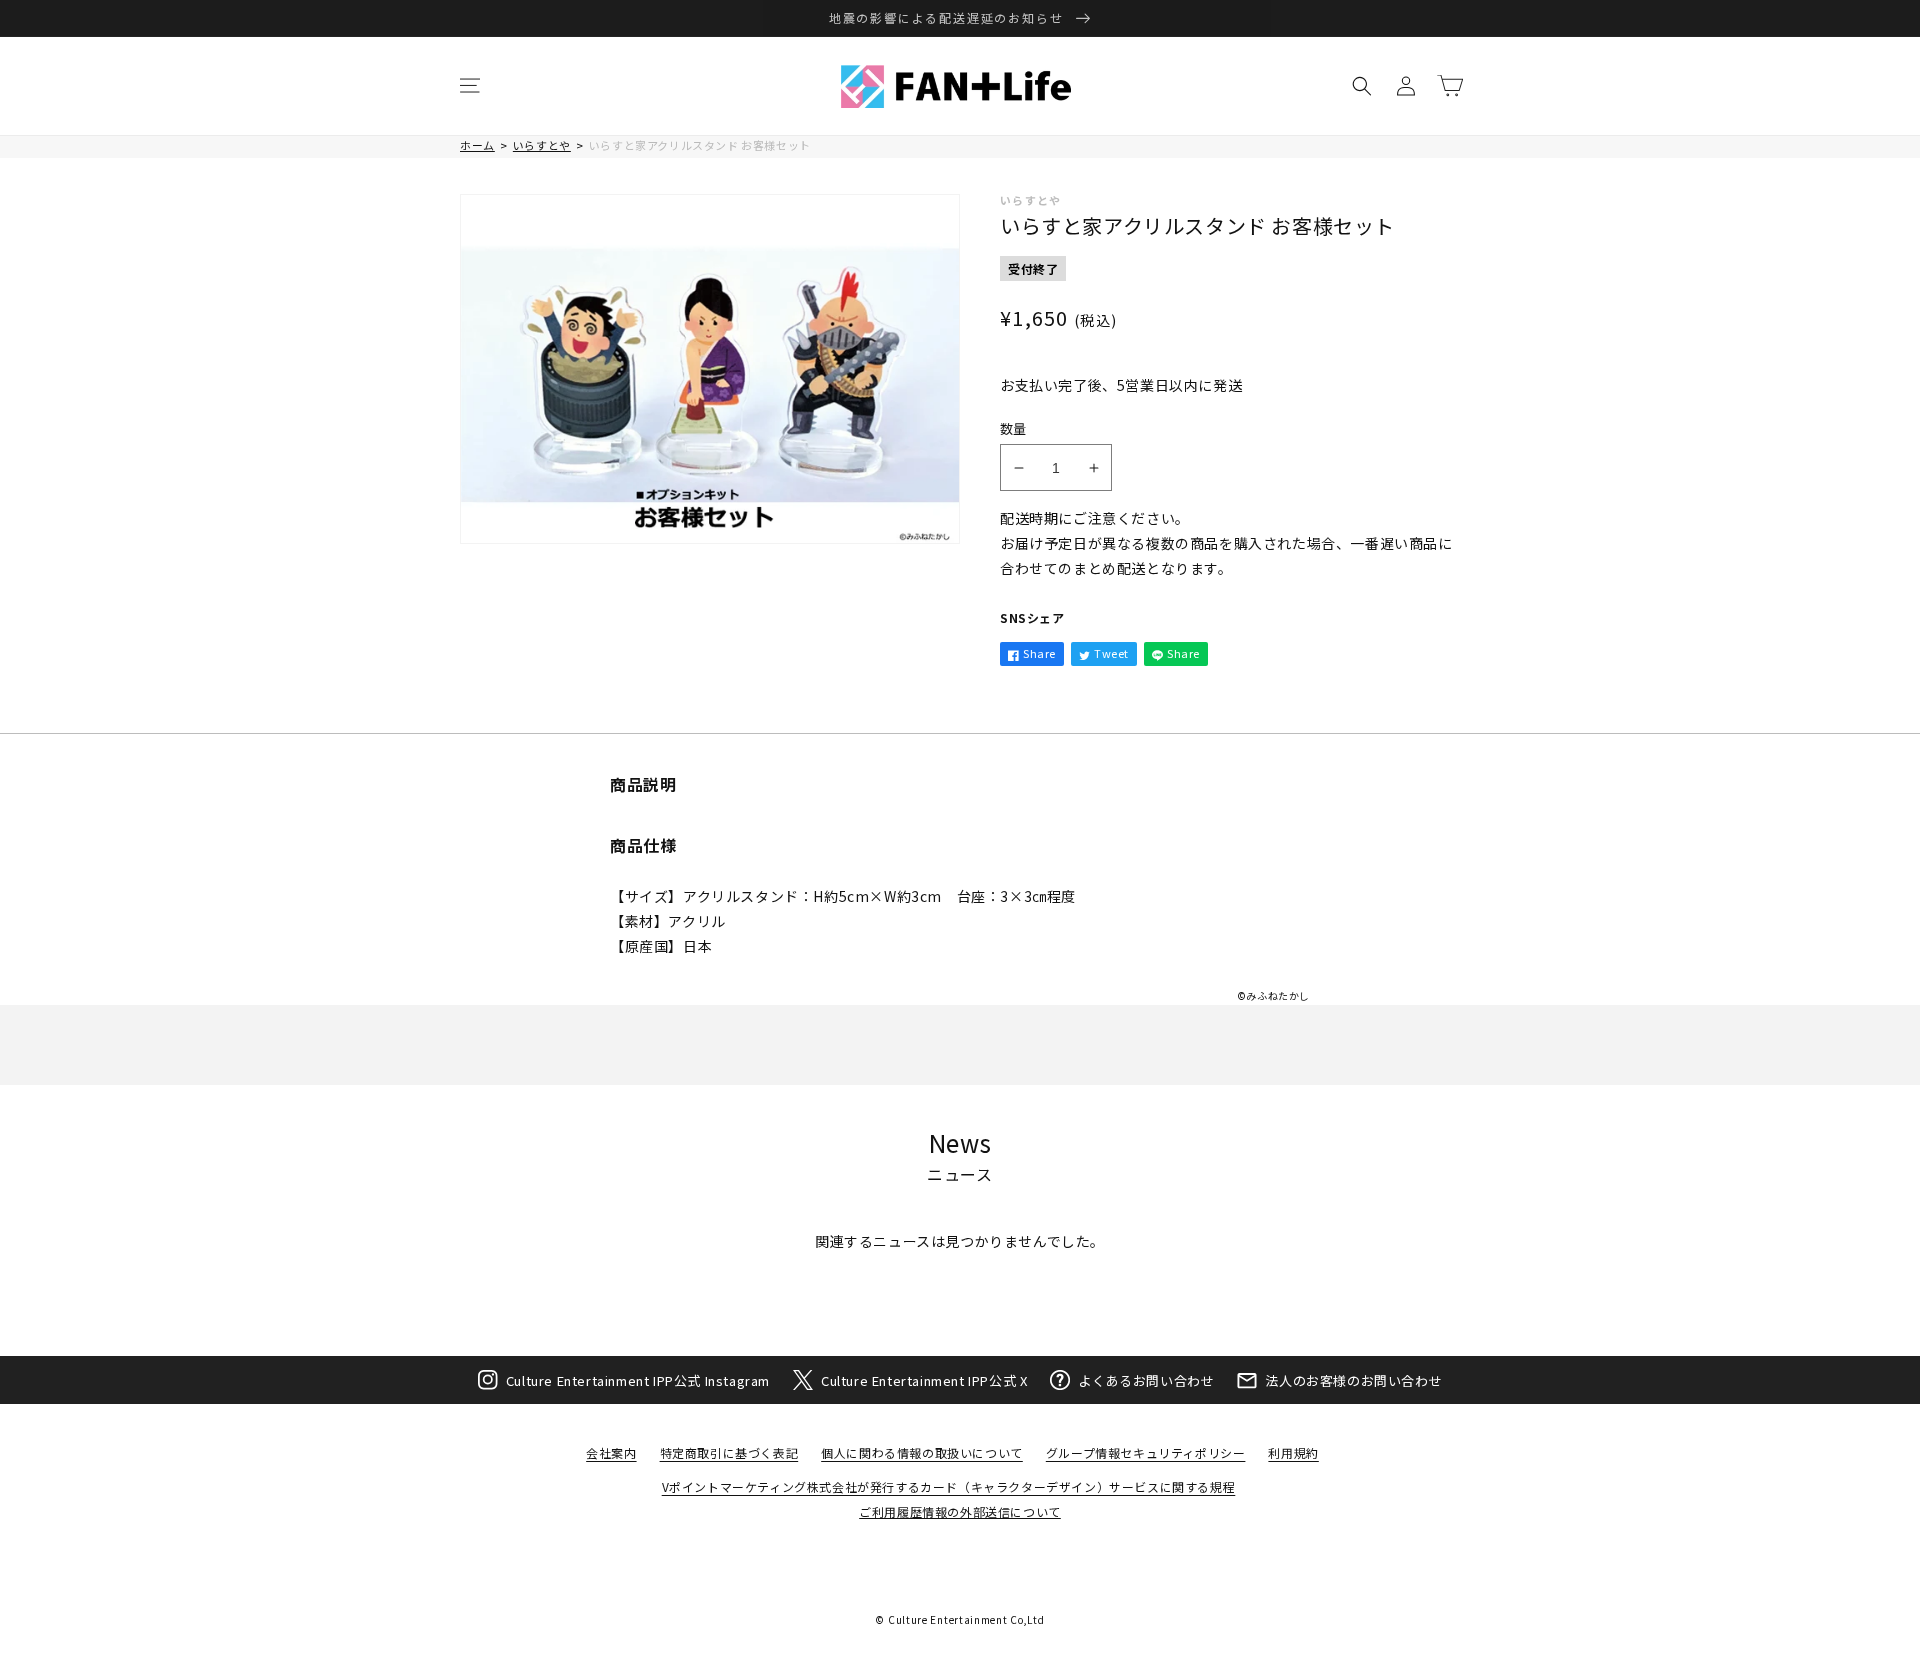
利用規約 (1293, 1452)
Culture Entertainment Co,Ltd (966, 1619)
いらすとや (542, 145)
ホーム (477, 145)
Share (1039, 653)
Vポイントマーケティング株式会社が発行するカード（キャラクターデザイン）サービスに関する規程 (949, 1486)
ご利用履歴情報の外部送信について (960, 1511)
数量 (1013, 428)
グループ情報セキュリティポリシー (1146, 1452)
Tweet (1111, 653)
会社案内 (611, 1452)
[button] (470, 86)
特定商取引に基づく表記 (729, 1452)
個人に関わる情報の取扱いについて (922, 1452)
